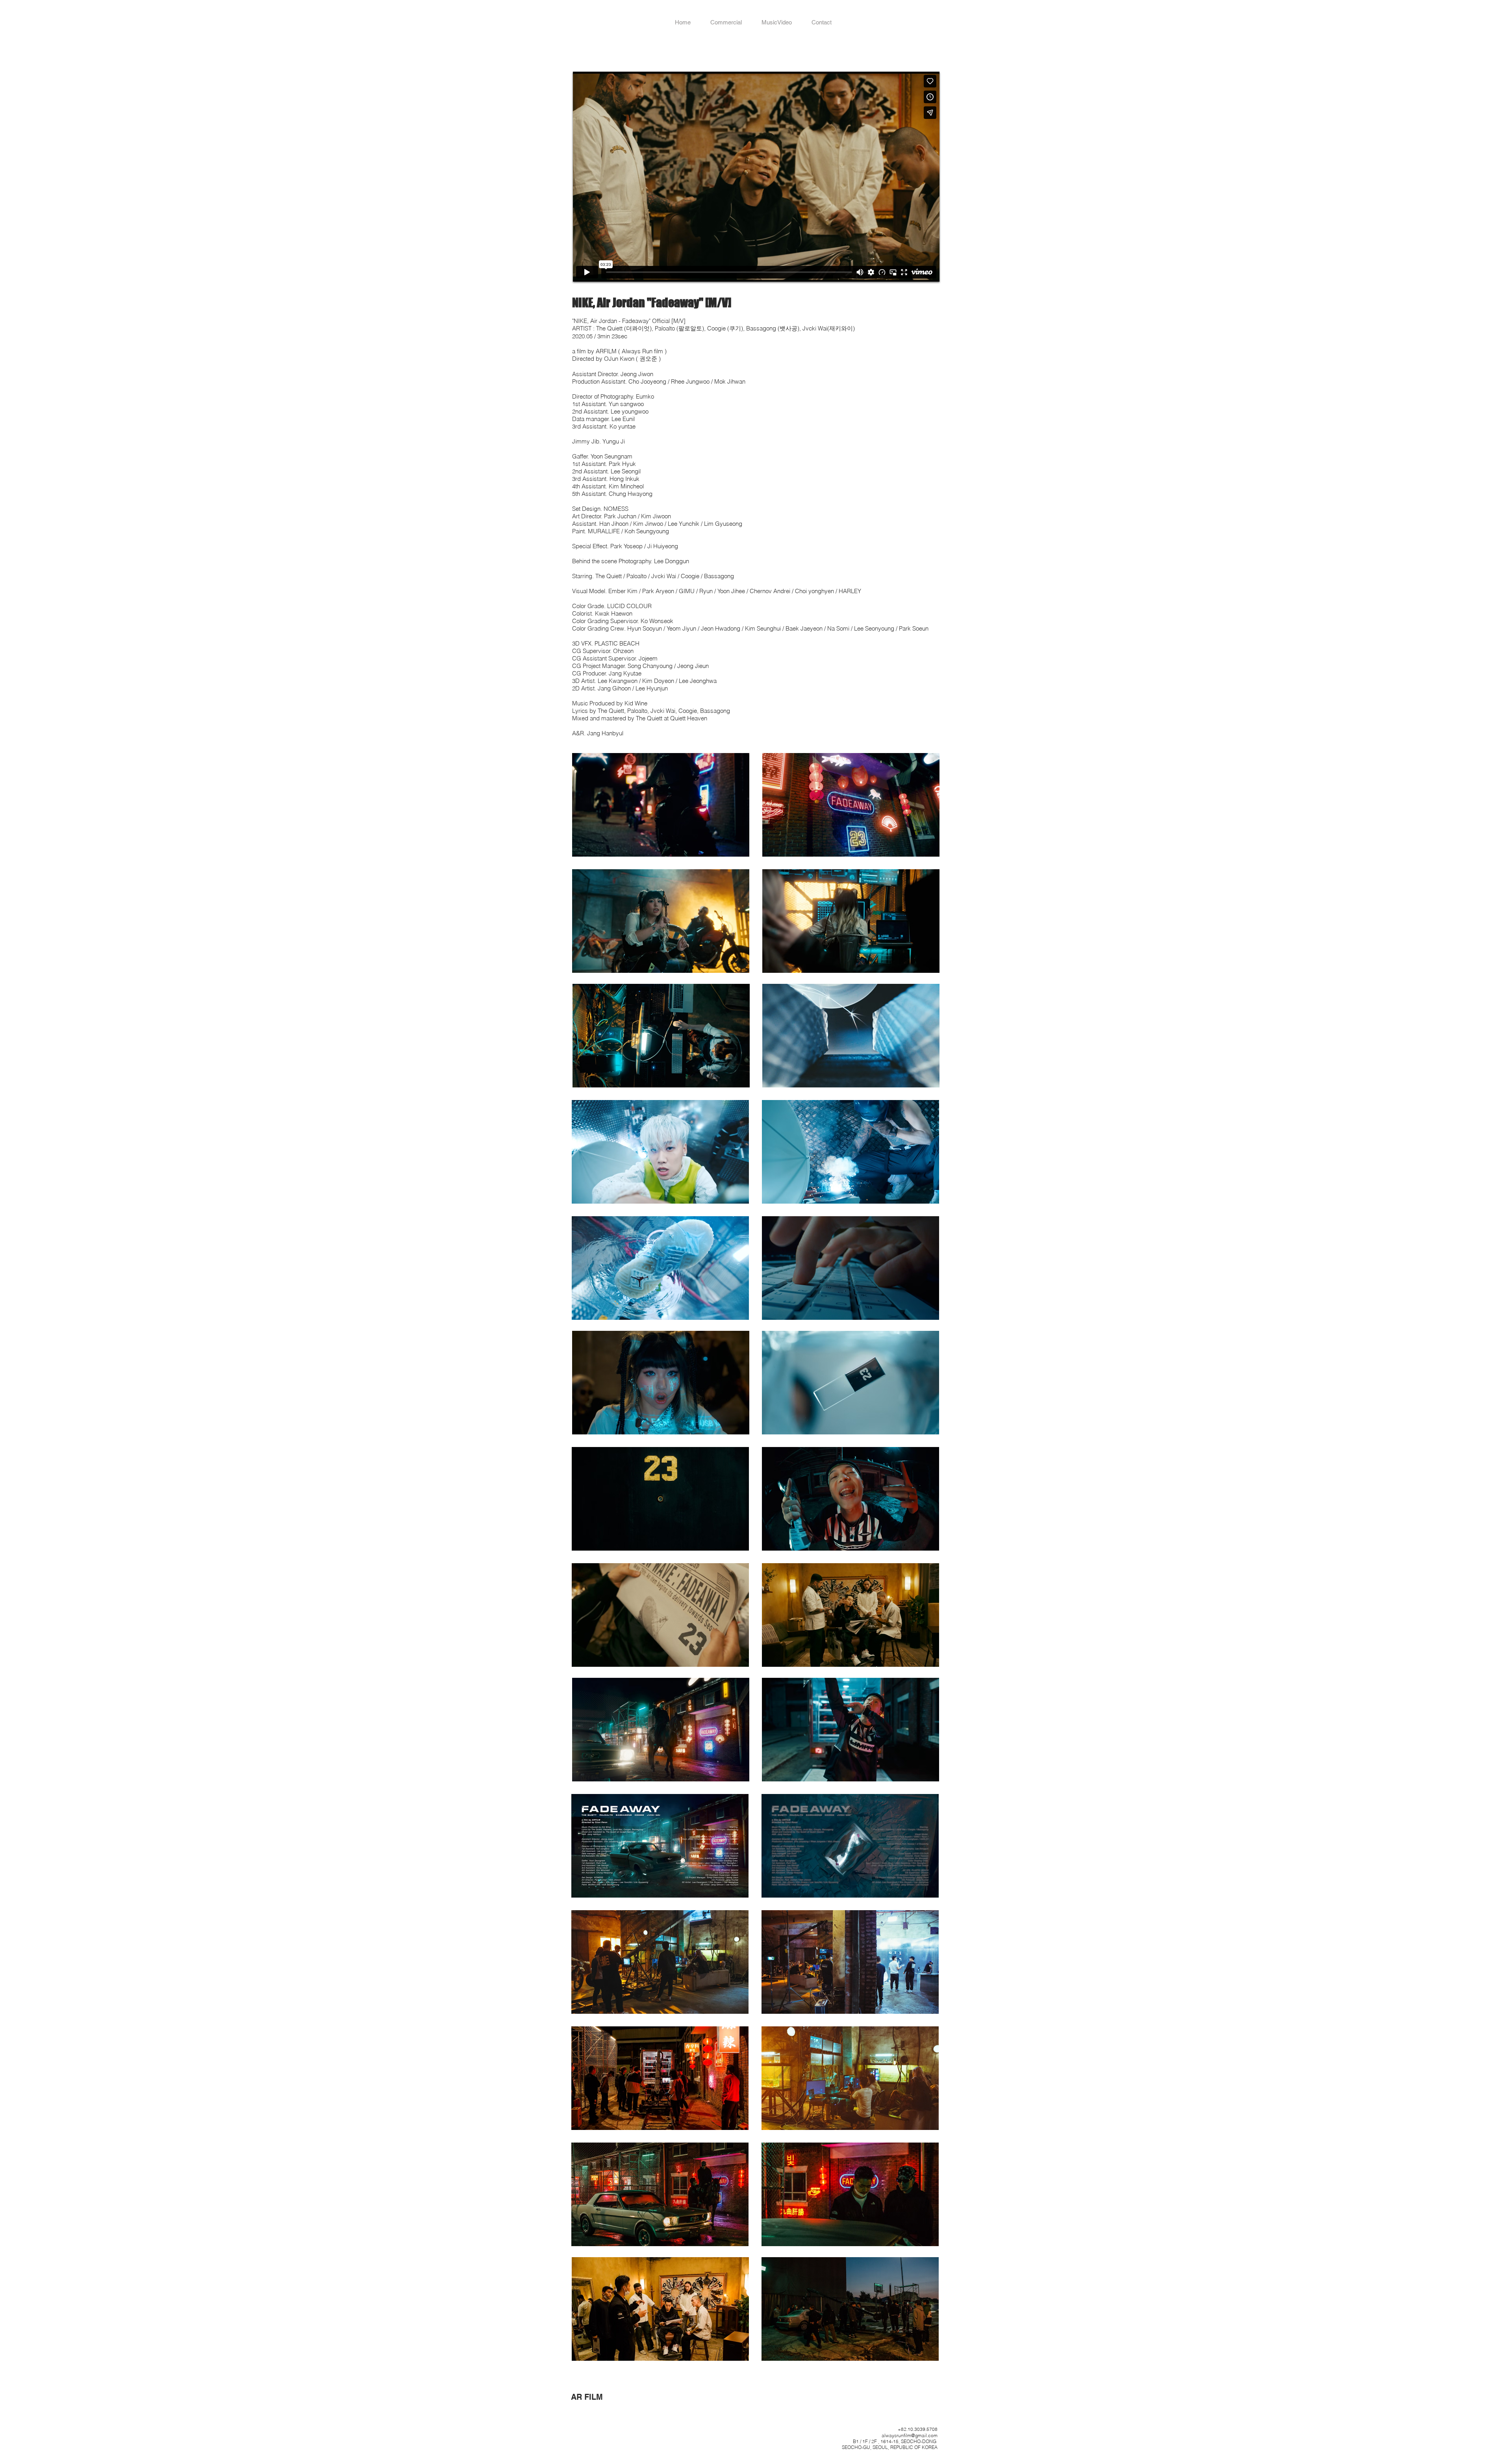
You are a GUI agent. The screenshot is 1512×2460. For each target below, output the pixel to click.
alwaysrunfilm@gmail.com (910, 2435)
